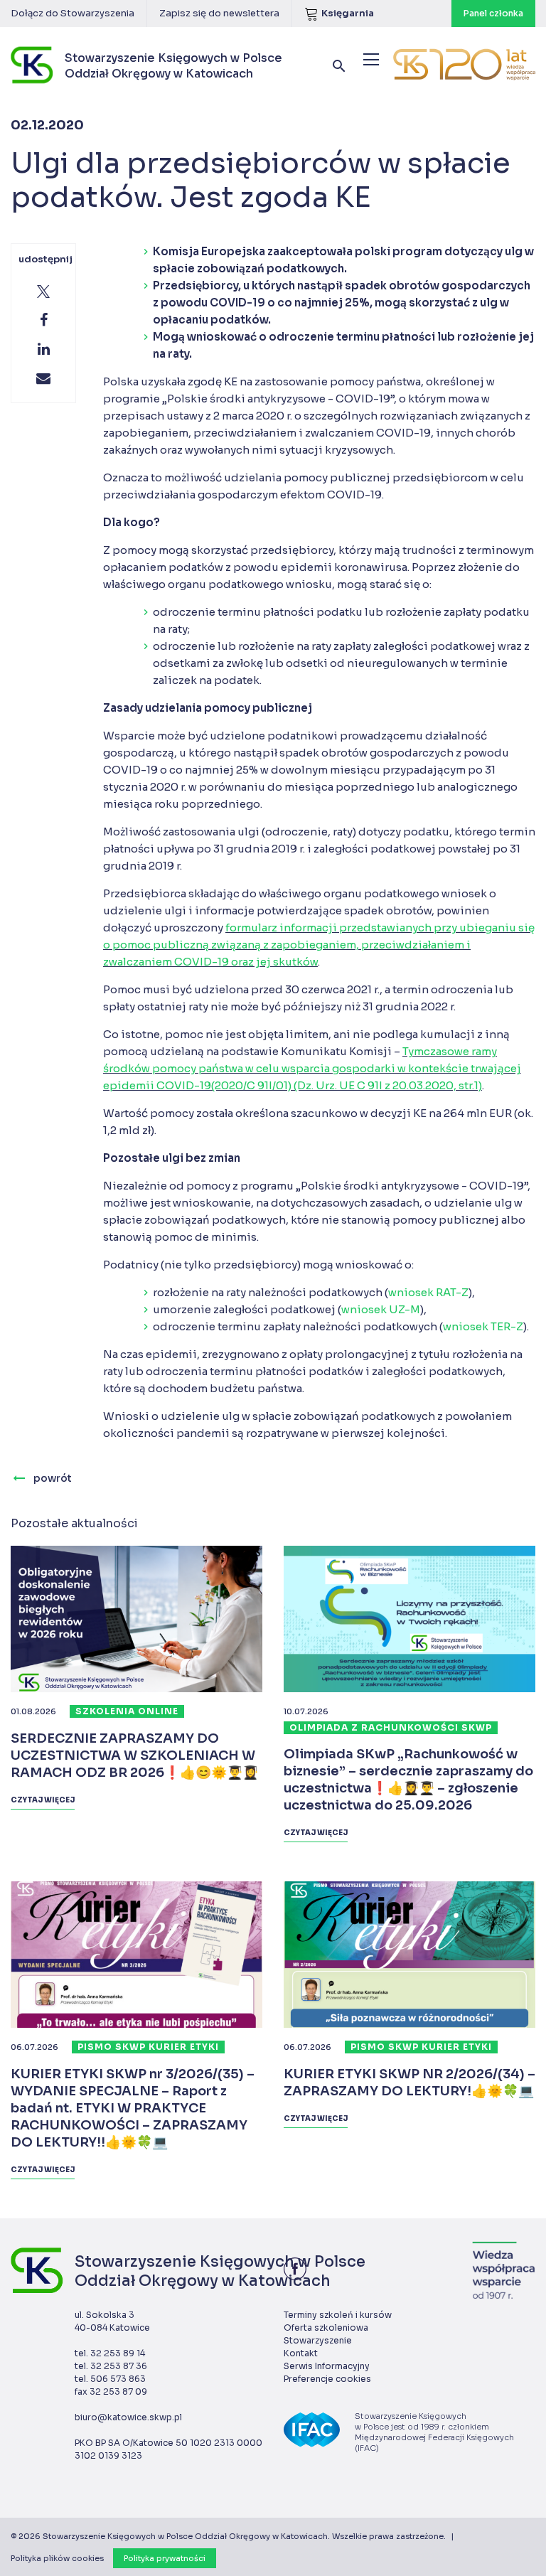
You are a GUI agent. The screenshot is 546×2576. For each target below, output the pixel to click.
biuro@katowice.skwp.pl (128, 2417)
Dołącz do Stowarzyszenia (73, 13)
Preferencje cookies (327, 2379)
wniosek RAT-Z (428, 1292)
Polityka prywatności (165, 2558)
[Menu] (371, 59)
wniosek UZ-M (381, 1309)
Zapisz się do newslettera (219, 13)
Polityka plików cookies (57, 2558)
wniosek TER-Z (483, 1326)
